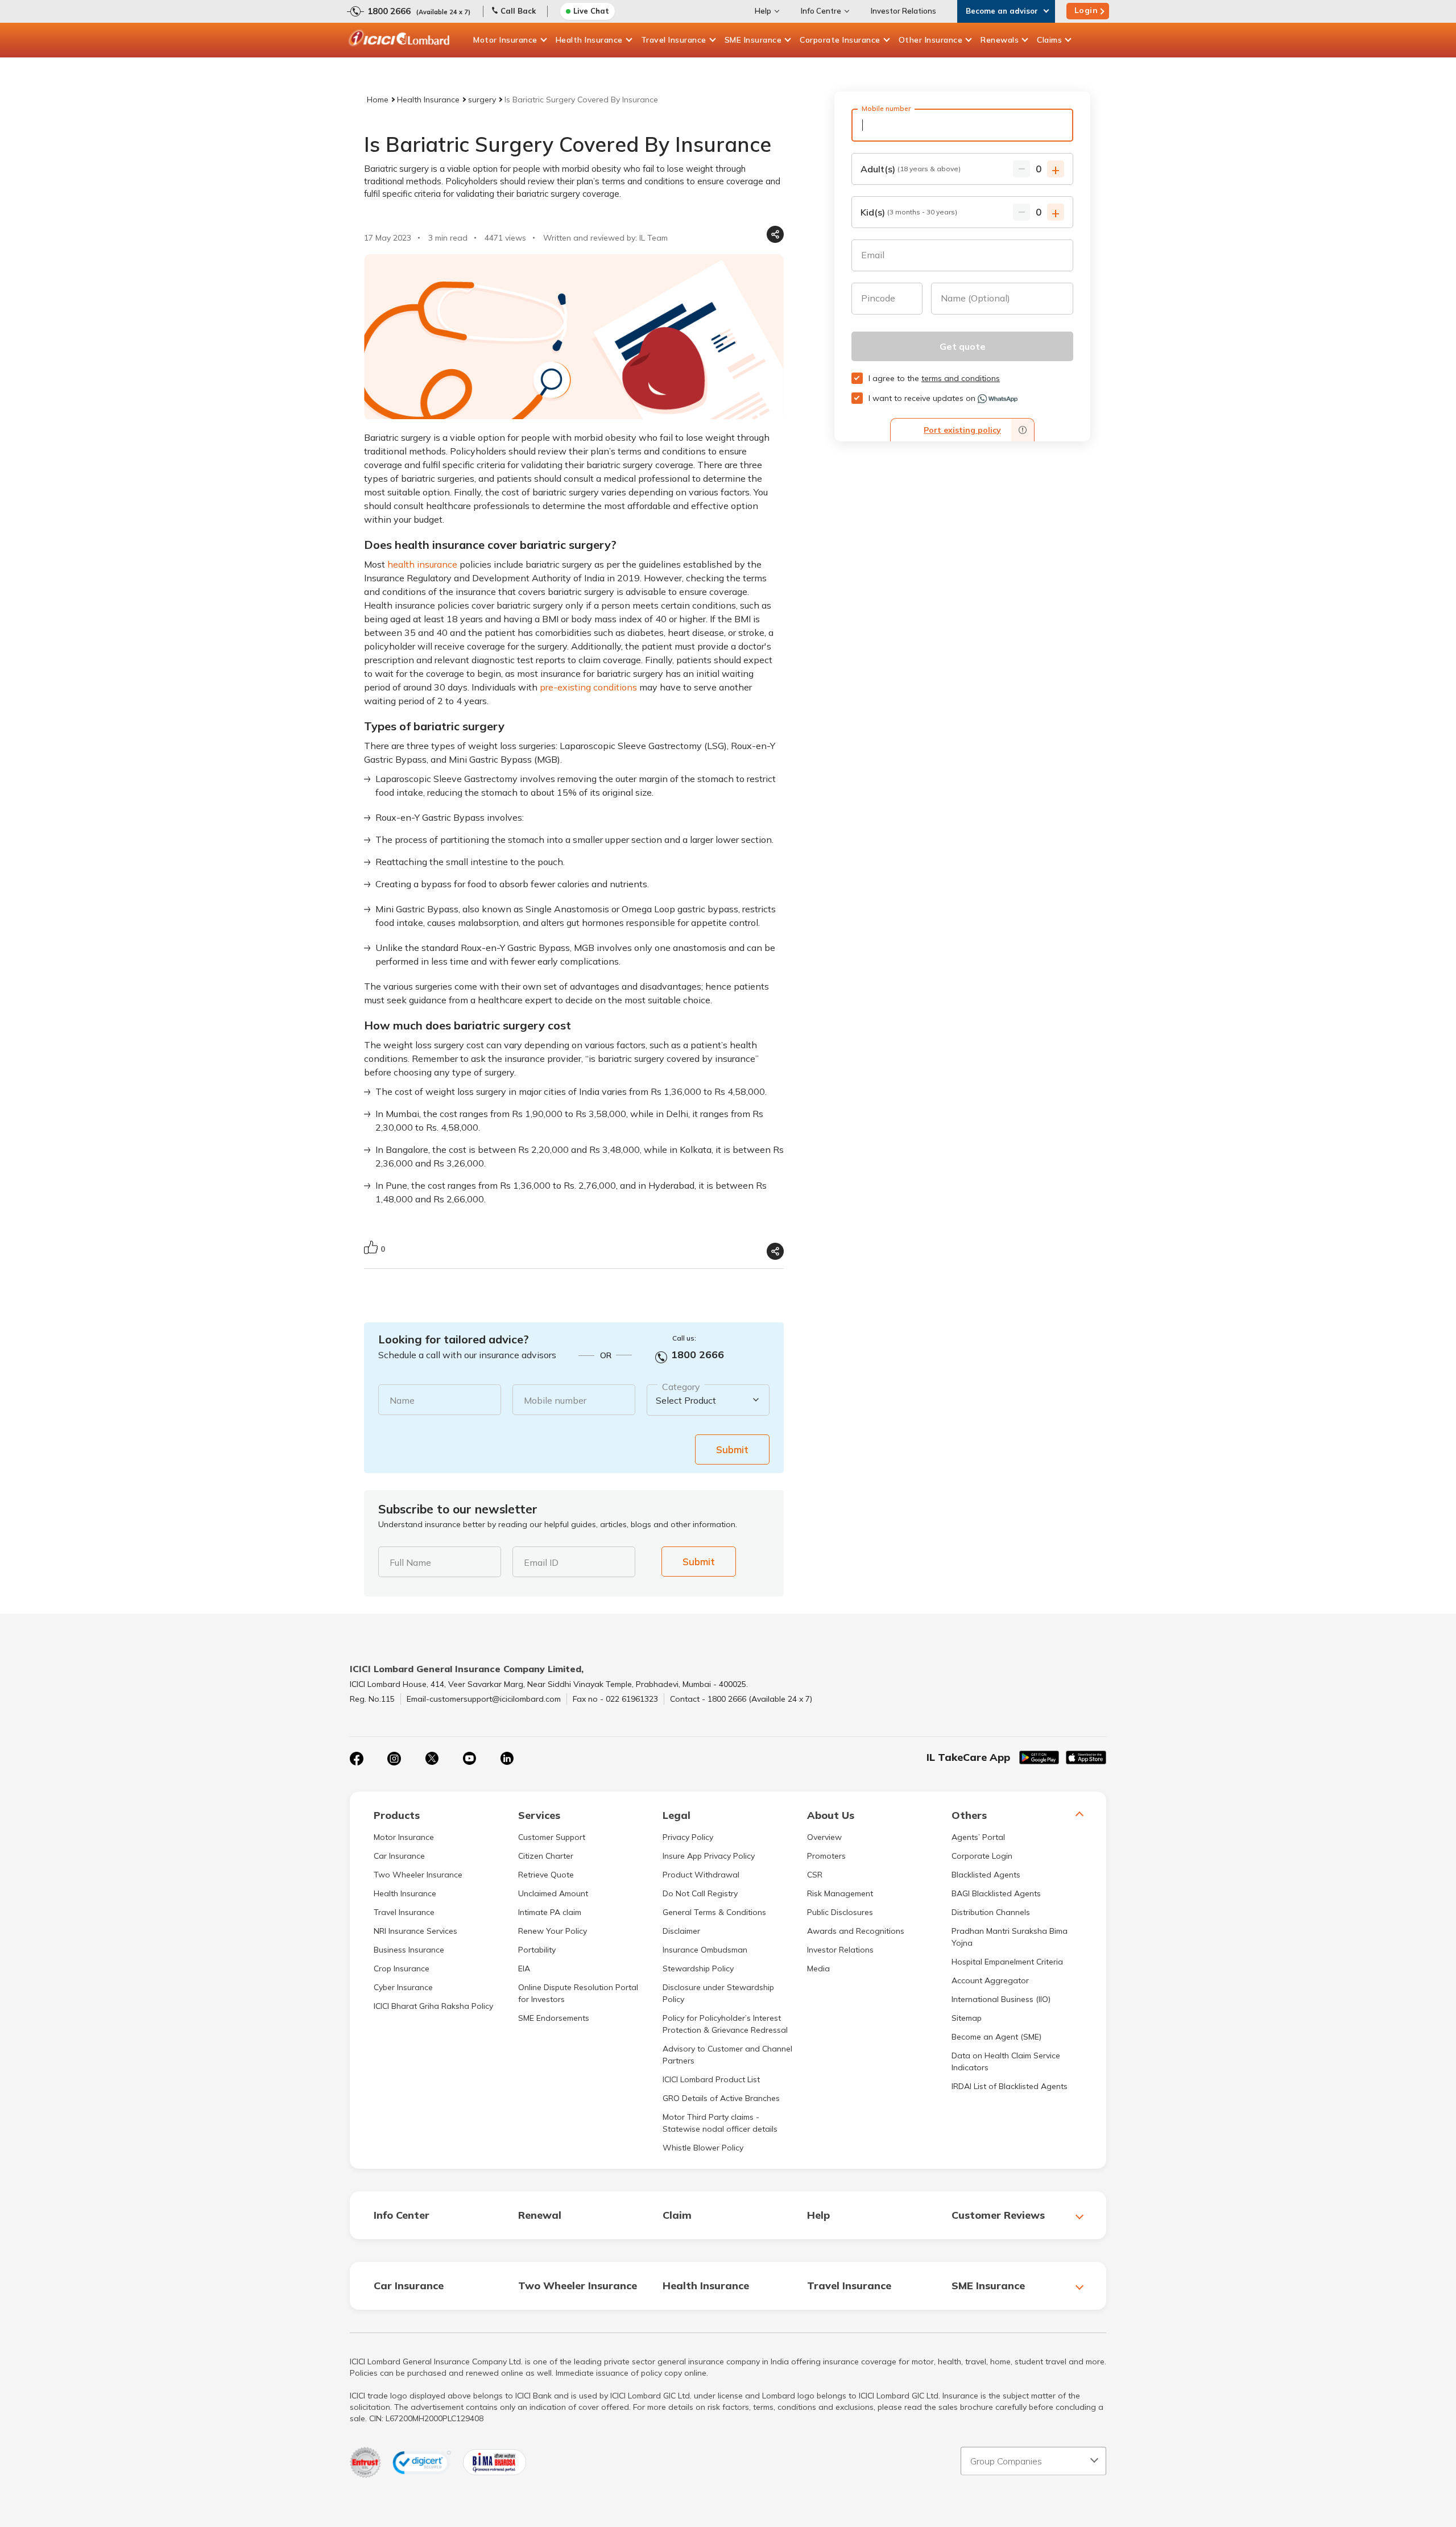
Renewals (1000, 40)
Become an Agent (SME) (996, 2037)
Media (818, 1968)
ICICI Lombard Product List (711, 2079)
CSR (815, 1875)
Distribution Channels (991, 1912)
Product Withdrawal (701, 1875)
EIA (524, 1968)
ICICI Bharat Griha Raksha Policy (433, 2006)
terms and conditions (961, 378)
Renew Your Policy (553, 1931)
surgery (482, 100)
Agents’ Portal (978, 1837)
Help (763, 11)
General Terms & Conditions (714, 1912)
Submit (732, 1449)
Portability (537, 1950)
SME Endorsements (554, 2018)
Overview (824, 1837)
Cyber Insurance (403, 1987)
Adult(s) (911, 169)
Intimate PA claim (550, 1912)
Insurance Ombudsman (705, 1950)
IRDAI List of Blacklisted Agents (1010, 2086)
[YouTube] (469, 1759)
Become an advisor (1002, 11)
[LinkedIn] (507, 1759)
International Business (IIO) (1001, 1999)
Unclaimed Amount (553, 1893)
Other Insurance (931, 40)
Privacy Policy (688, 1837)
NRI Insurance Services (415, 1931)
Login (1086, 10)
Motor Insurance (505, 40)
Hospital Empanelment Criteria (1007, 1962)
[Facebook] (357, 1759)
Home (378, 100)
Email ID (541, 1562)
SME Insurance (753, 40)
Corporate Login (982, 1856)
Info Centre (821, 11)
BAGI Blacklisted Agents (996, 1893)
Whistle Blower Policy (703, 2148)
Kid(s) (909, 212)
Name (402, 1400)
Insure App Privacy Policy (709, 1856)
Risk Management (840, 1893)
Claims (1049, 40)
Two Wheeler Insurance (418, 1875)
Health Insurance (589, 40)
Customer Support (552, 1837)
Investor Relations (903, 11)
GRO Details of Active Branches (721, 2098)
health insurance (422, 564)
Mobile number (555, 1400)
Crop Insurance (402, 1968)
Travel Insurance (674, 40)
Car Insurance (399, 1856)
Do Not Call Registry (700, 1893)
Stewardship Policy (698, 1968)
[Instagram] (394, 1759)
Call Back (518, 11)
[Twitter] (432, 1759)
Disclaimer (681, 1931)
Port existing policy (962, 430)
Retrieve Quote (546, 1875)
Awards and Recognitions (856, 1931)
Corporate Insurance (840, 40)
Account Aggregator (990, 1980)
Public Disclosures (840, 1912)
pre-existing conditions (588, 687)
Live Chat (591, 11)
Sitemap (967, 2018)
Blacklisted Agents (986, 1875)
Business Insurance (409, 1950)
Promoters (826, 1856)
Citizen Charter (546, 1856)
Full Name (410, 1562)
